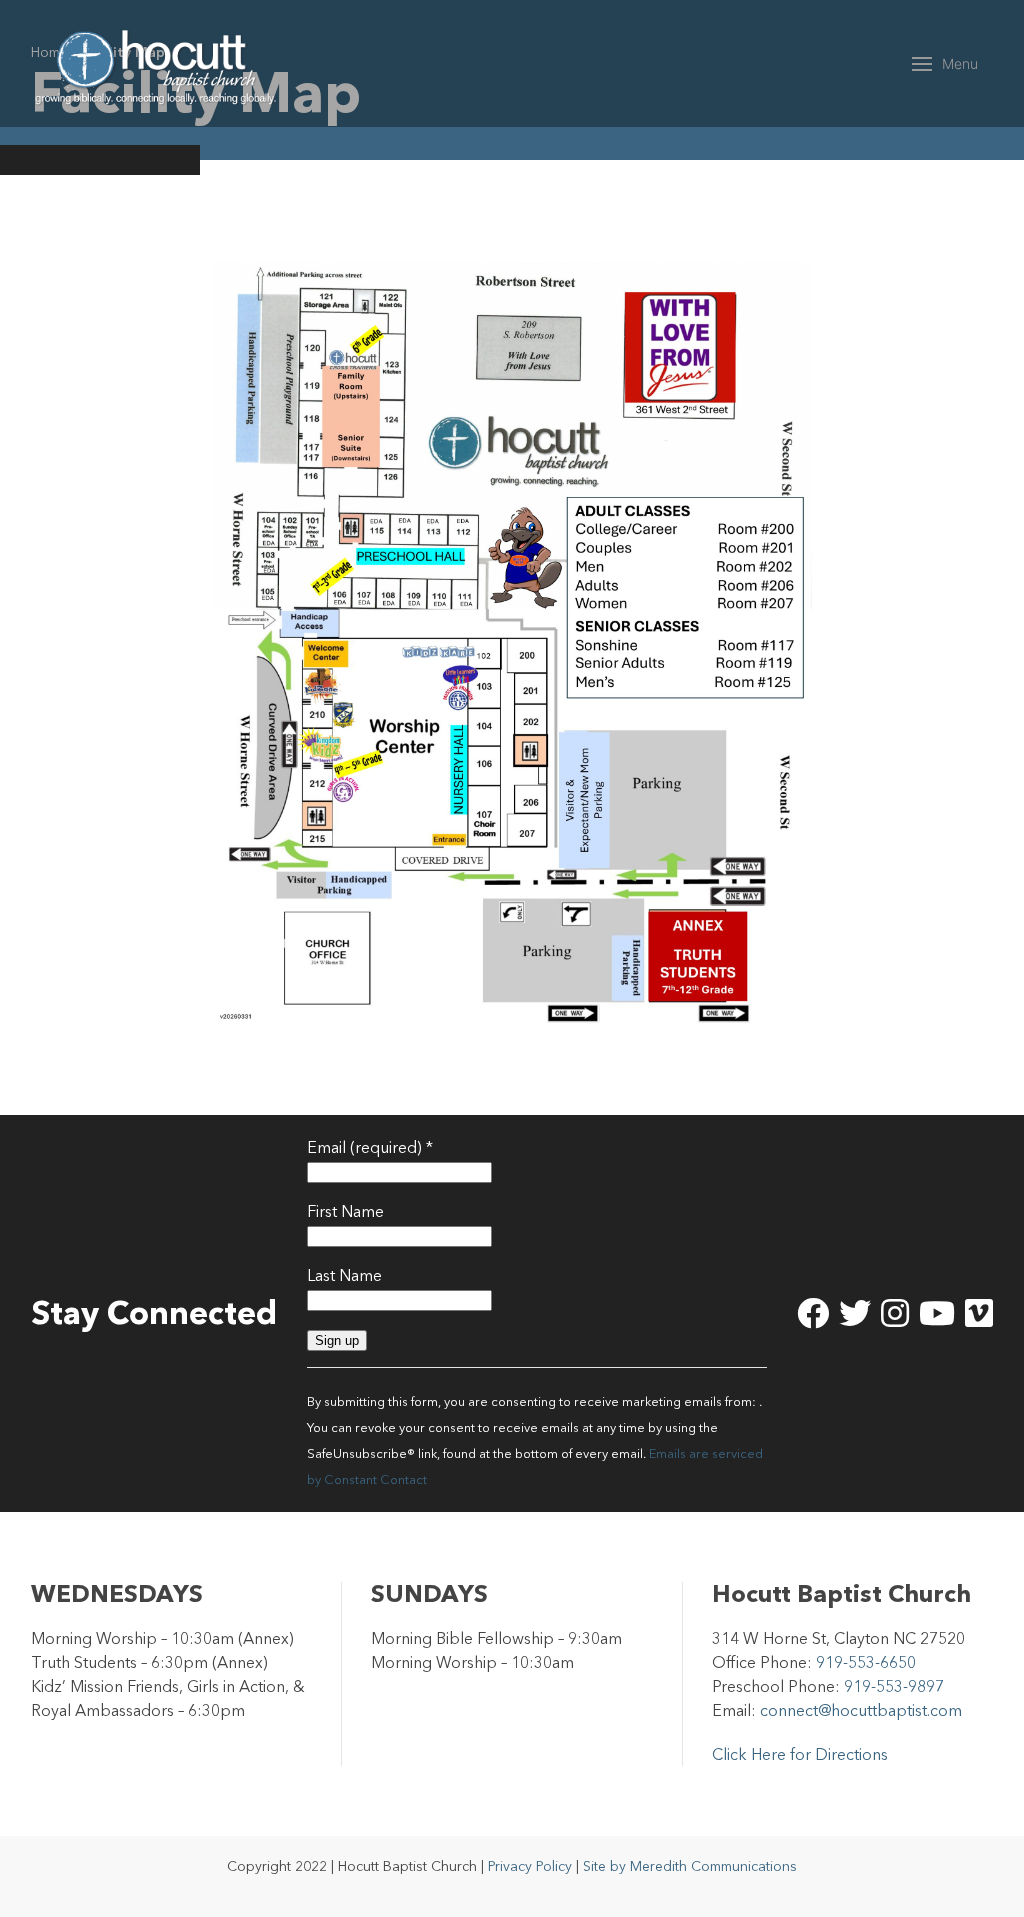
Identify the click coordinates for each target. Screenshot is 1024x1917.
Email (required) (370, 1147)
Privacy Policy (530, 1866)
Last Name (344, 1275)
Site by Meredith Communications (690, 1866)
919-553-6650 (866, 1662)
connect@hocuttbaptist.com (861, 1710)
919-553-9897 (894, 1686)
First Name (345, 1211)
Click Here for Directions (800, 1754)
